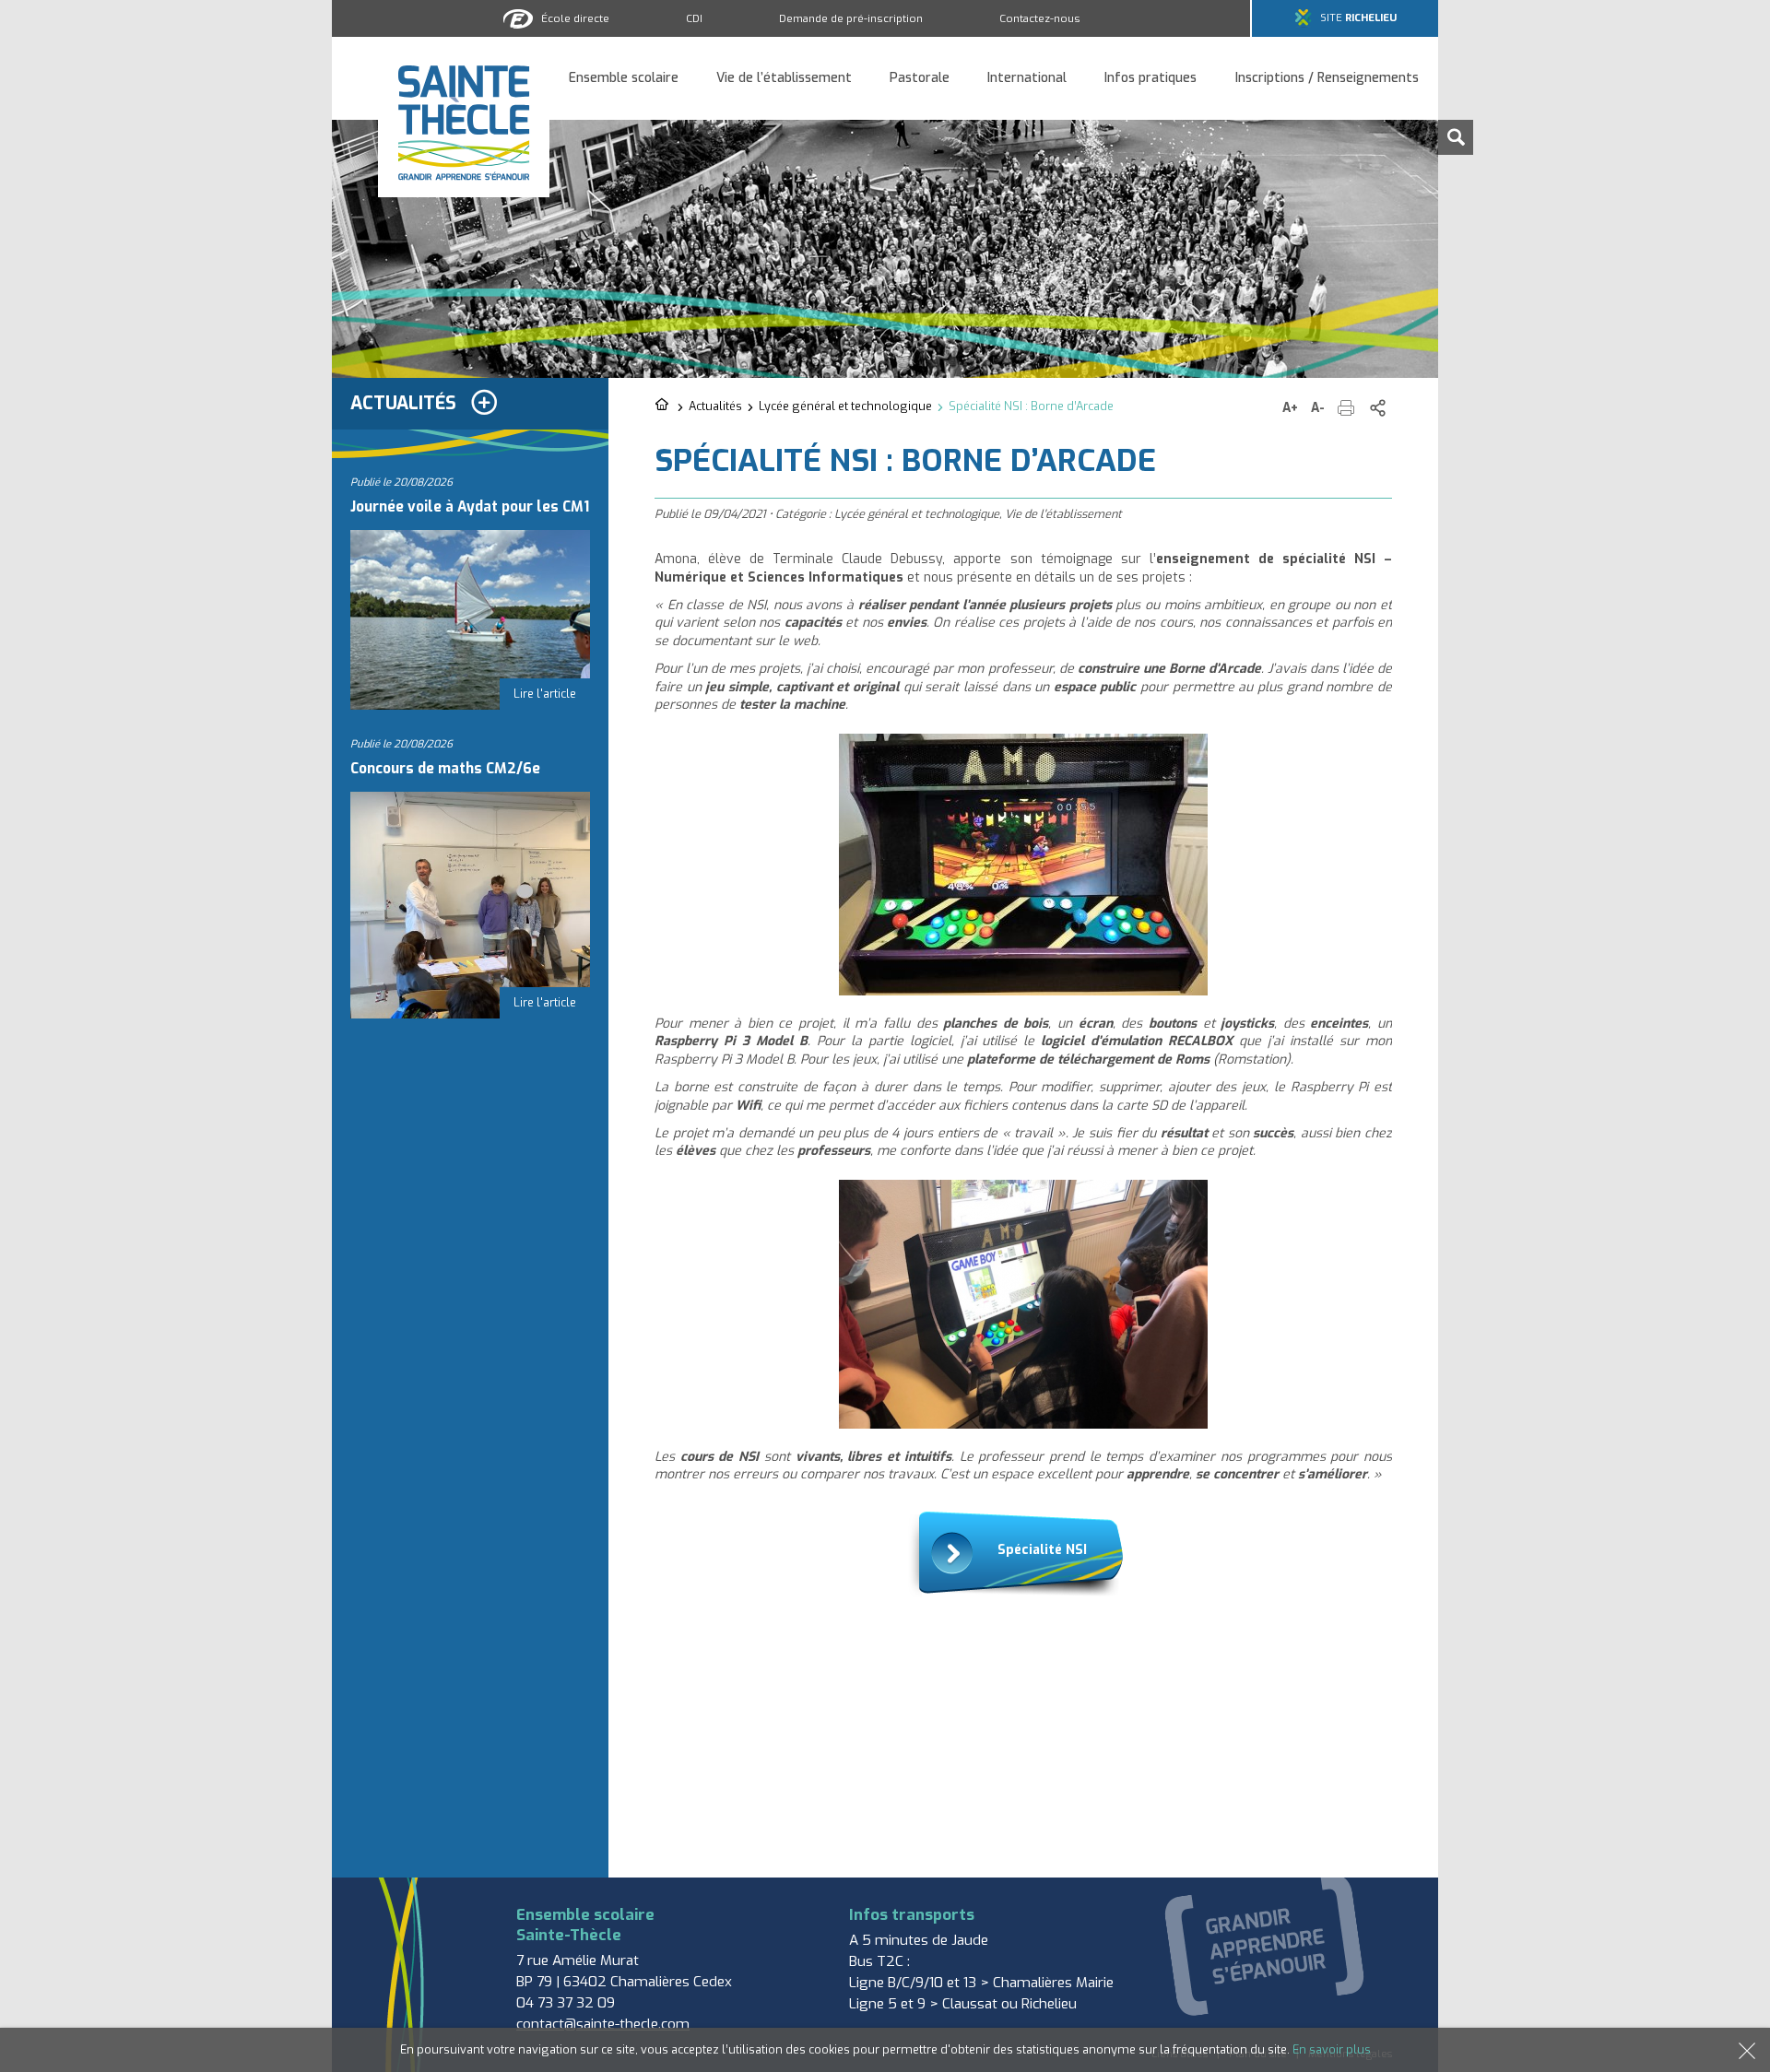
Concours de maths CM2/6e (445, 769)
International (1027, 79)
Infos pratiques (1150, 79)
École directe (575, 18)
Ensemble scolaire (624, 79)
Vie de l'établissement (1063, 514)
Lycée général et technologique (845, 406)
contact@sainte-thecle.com (603, 2024)
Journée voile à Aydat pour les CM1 (470, 507)
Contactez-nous (1040, 18)
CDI (694, 18)
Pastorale (920, 79)
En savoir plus (1332, 2049)
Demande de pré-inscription (851, 18)
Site (1358, 18)
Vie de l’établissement (784, 79)
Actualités (715, 406)
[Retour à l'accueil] (663, 406)
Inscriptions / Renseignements (1327, 79)
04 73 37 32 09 (566, 2003)
